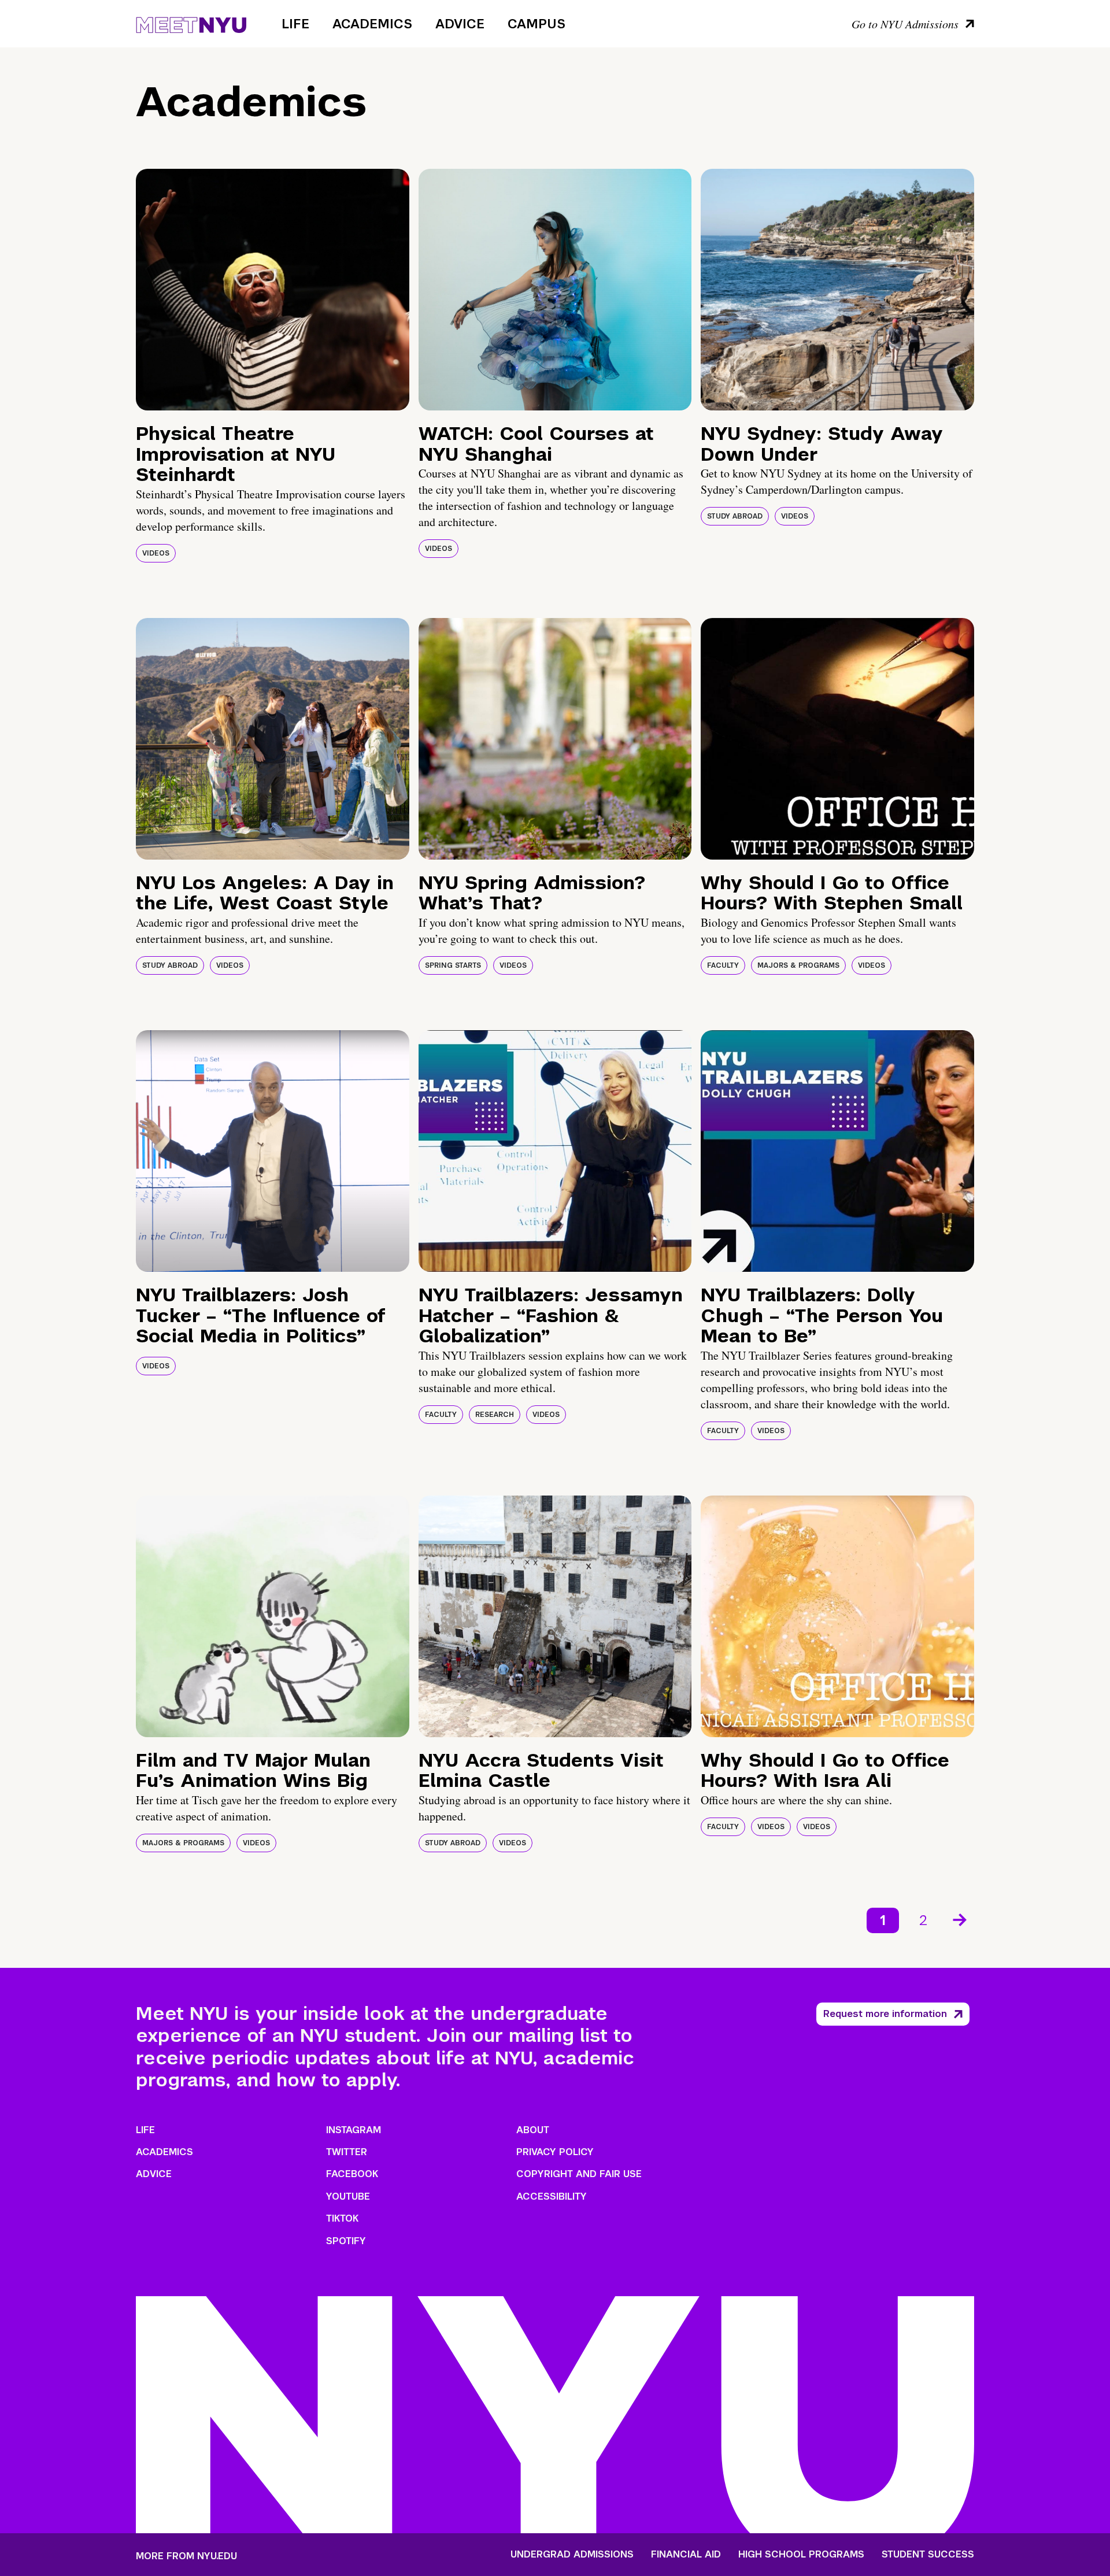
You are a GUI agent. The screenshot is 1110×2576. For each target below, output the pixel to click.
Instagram (354, 2130)
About (533, 2130)
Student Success (928, 2555)
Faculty (723, 965)
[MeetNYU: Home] (191, 23)
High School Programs (801, 2555)
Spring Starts (453, 965)
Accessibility (552, 2196)
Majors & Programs (798, 965)
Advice (460, 24)
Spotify (346, 2241)
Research (495, 1415)
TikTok (342, 2218)
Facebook (352, 2174)
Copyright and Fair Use (579, 2174)
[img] (273, 290)
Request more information (885, 2014)
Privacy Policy (555, 2152)
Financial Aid (686, 2555)
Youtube (348, 2196)
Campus (536, 24)
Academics (372, 24)
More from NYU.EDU (186, 2556)
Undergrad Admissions (572, 2555)
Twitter (347, 2152)
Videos (156, 553)
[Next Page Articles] (961, 1919)
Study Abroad (735, 516)
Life (295, 24)
